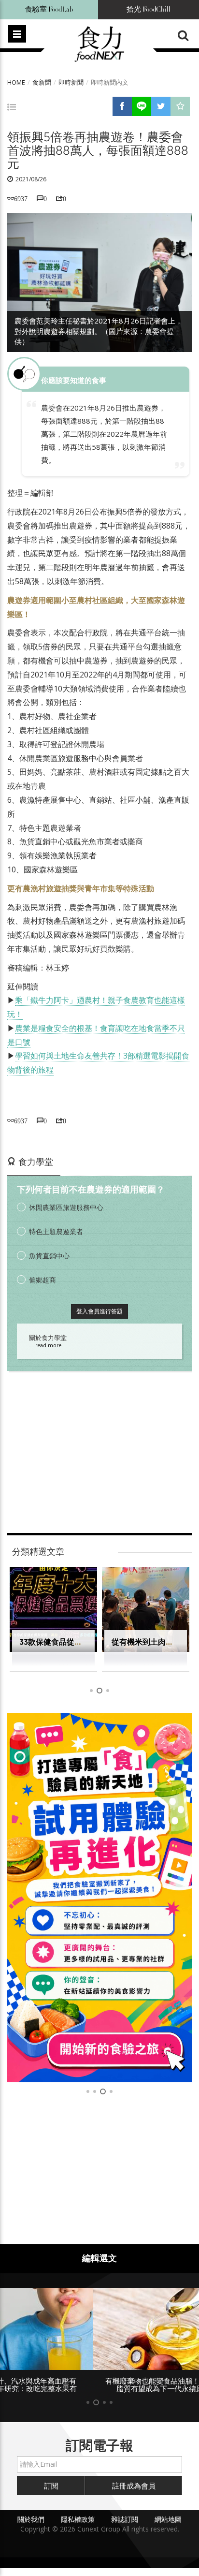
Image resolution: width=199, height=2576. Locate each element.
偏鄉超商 (43, 1280)
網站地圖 (168, 2519)
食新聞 (42, 82)
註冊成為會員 (134, 2486)
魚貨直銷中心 (49, 1256)
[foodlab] (99, 1898)
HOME (16, 82)
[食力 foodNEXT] (99, 44)
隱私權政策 (78, 2519)
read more (48, 1345)
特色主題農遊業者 (56, 1231)
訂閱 (51, 2486)
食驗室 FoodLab (49, 9)
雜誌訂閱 (125, 2519)
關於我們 (31, 2519)
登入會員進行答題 (99, 1311)
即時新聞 (71, 82)
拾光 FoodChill (149, 9)
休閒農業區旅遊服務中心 (66, 1207)
